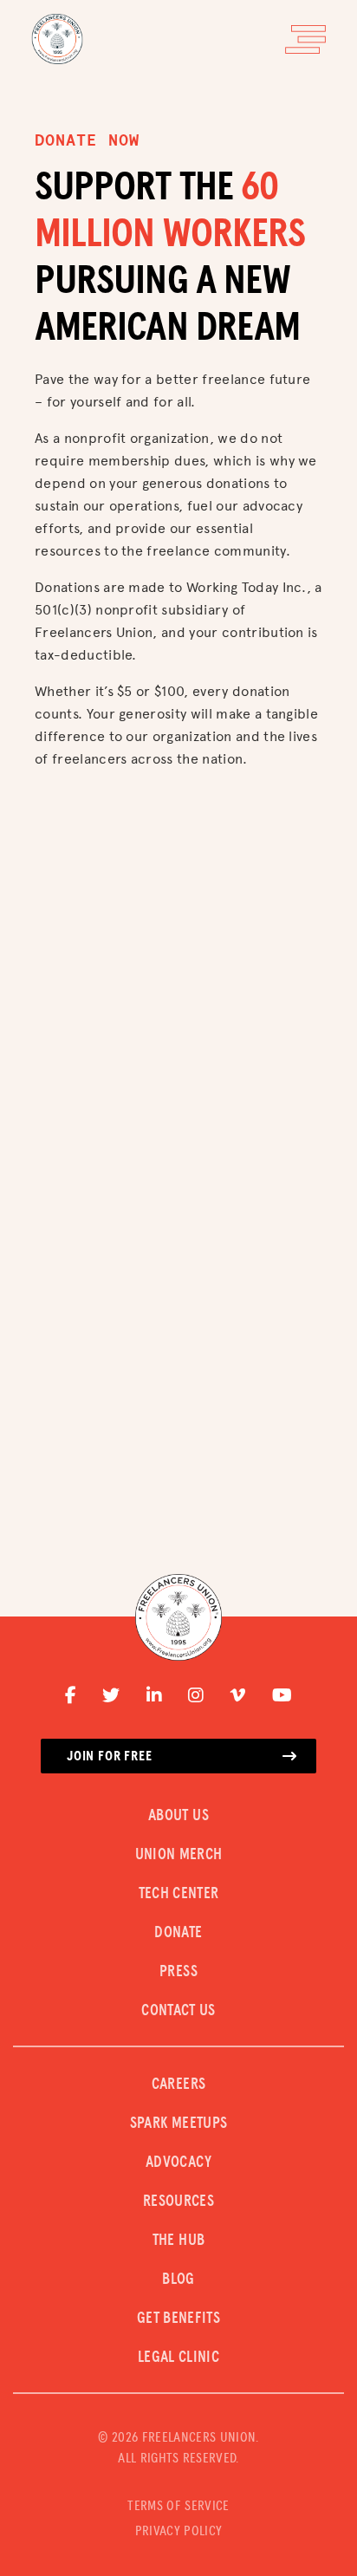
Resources (178, 2202)
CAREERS (179, 2085)
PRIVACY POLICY (178, 2531)
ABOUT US (178, 1816)
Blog (178, 2280)
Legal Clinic (178, 2358)
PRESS (178, 1972)
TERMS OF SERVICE (178, 2506)
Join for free (109, 1756)
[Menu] (305, 39)
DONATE (178, 1933)
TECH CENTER (179, 1894)
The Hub (179, 2241)
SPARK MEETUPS (179, 2124)
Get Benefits (178, 2319)
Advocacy (178, 2163)
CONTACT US (178, 2011)
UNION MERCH (179, 1855)
